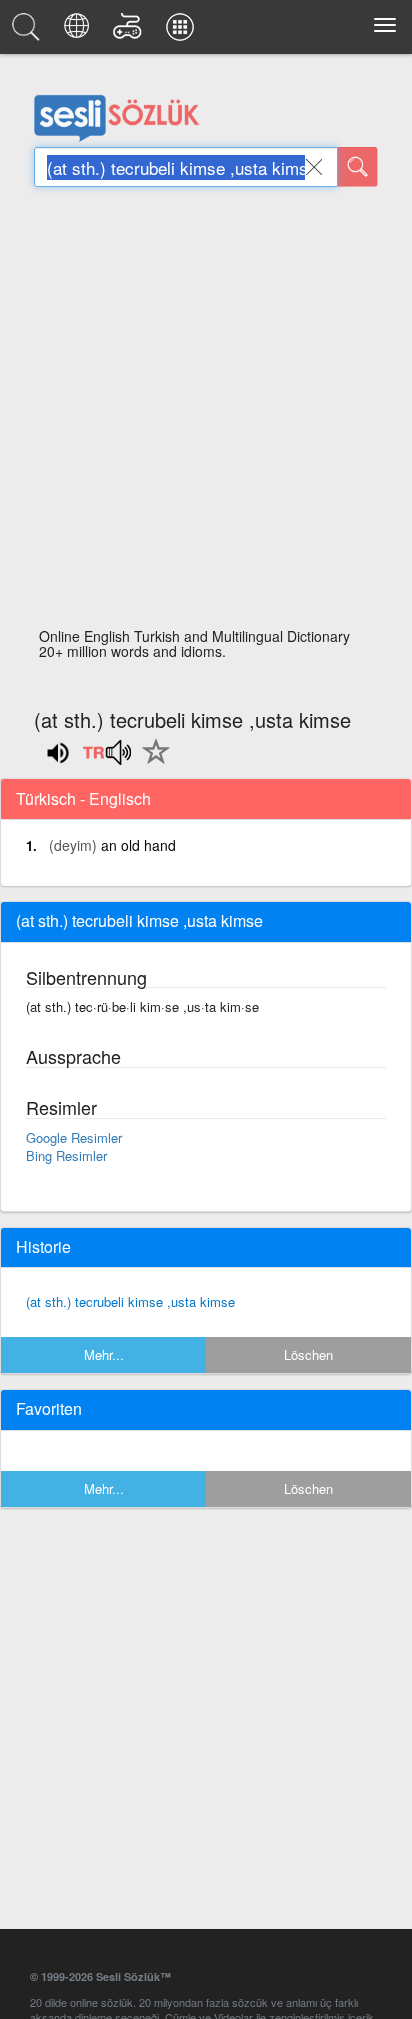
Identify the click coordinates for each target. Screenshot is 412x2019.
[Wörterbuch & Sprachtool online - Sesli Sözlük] (29, 32)
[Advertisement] (206, 413)
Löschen (308, 1354)
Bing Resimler (66, 1155)
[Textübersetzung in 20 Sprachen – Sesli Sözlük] (79, 32)
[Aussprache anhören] (106, 759)
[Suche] (358, 167)
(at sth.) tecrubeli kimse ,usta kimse (130, 1301)
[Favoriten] (151, 763)
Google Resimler (74, 1137)
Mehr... (104, 1354)
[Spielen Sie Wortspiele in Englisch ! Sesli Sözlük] (130, 32)
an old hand (138, 845)
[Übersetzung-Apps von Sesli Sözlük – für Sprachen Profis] (183, 32)
